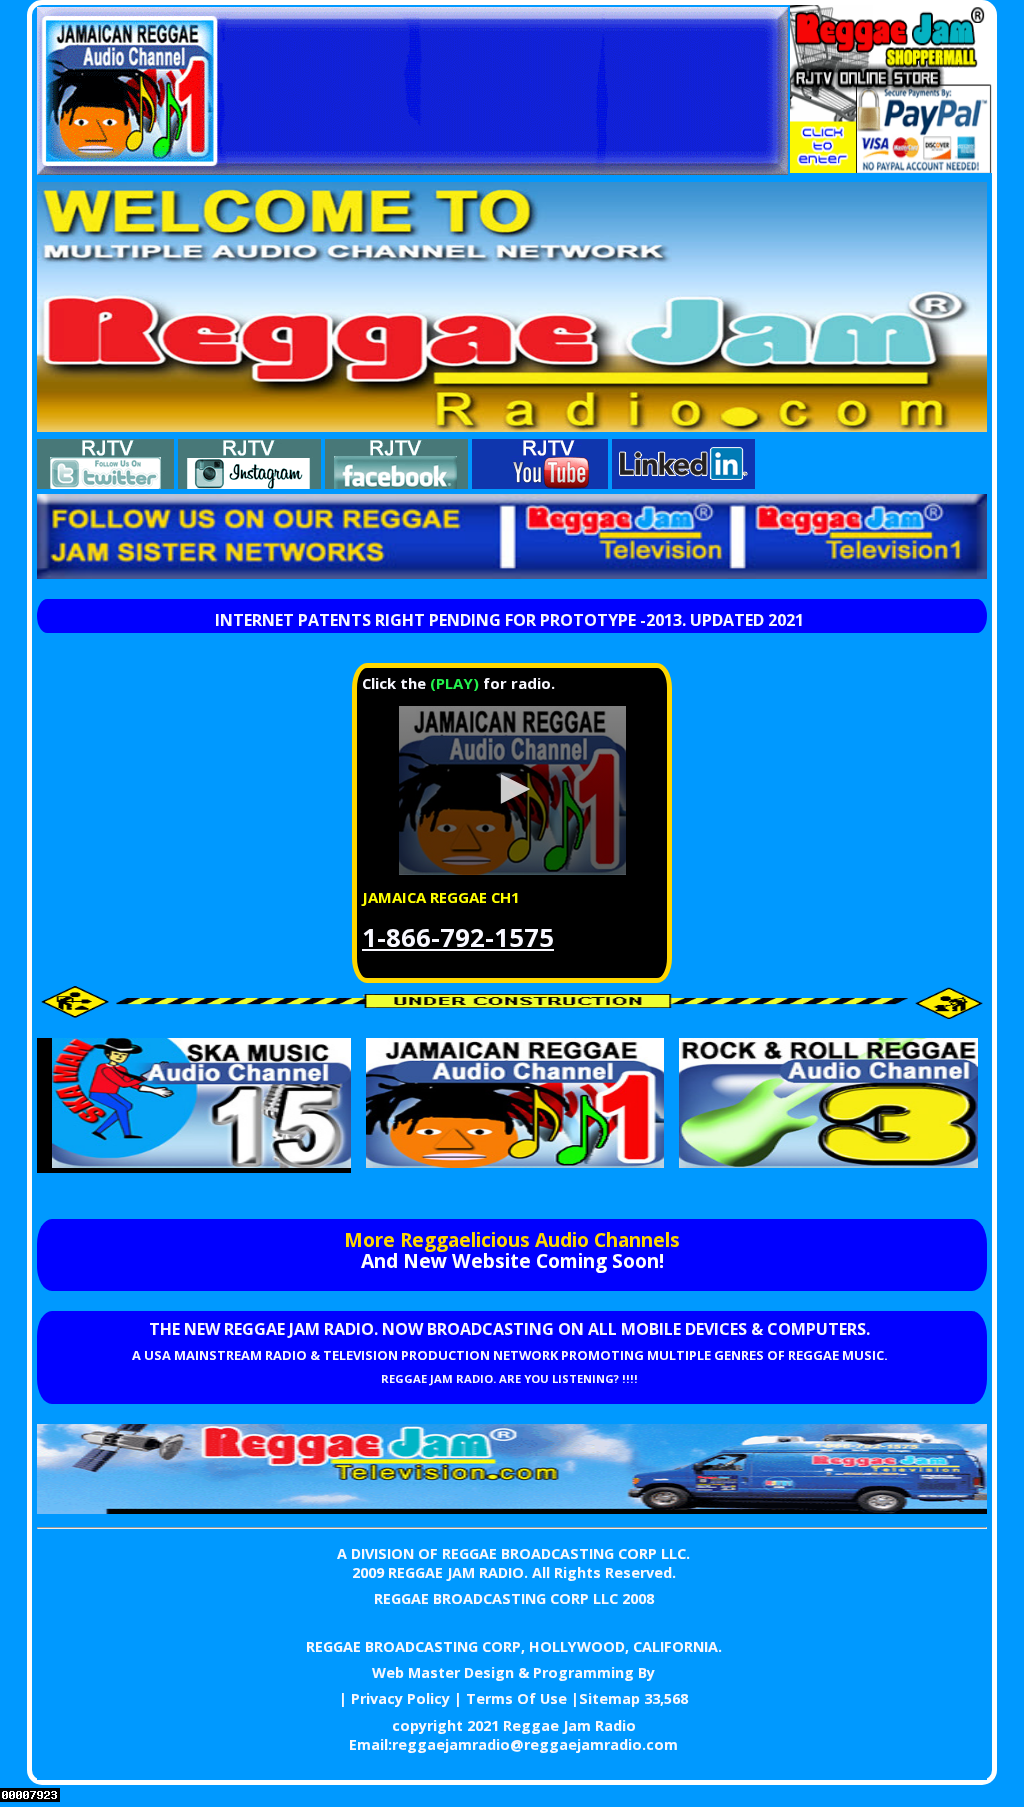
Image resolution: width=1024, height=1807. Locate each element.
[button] (512, 789)
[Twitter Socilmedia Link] (105, 483)
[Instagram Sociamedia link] (249, 483)
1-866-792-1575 (458, 937)
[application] (512, 790)
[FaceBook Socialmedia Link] (396, 483)
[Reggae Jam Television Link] (512, 1508)
